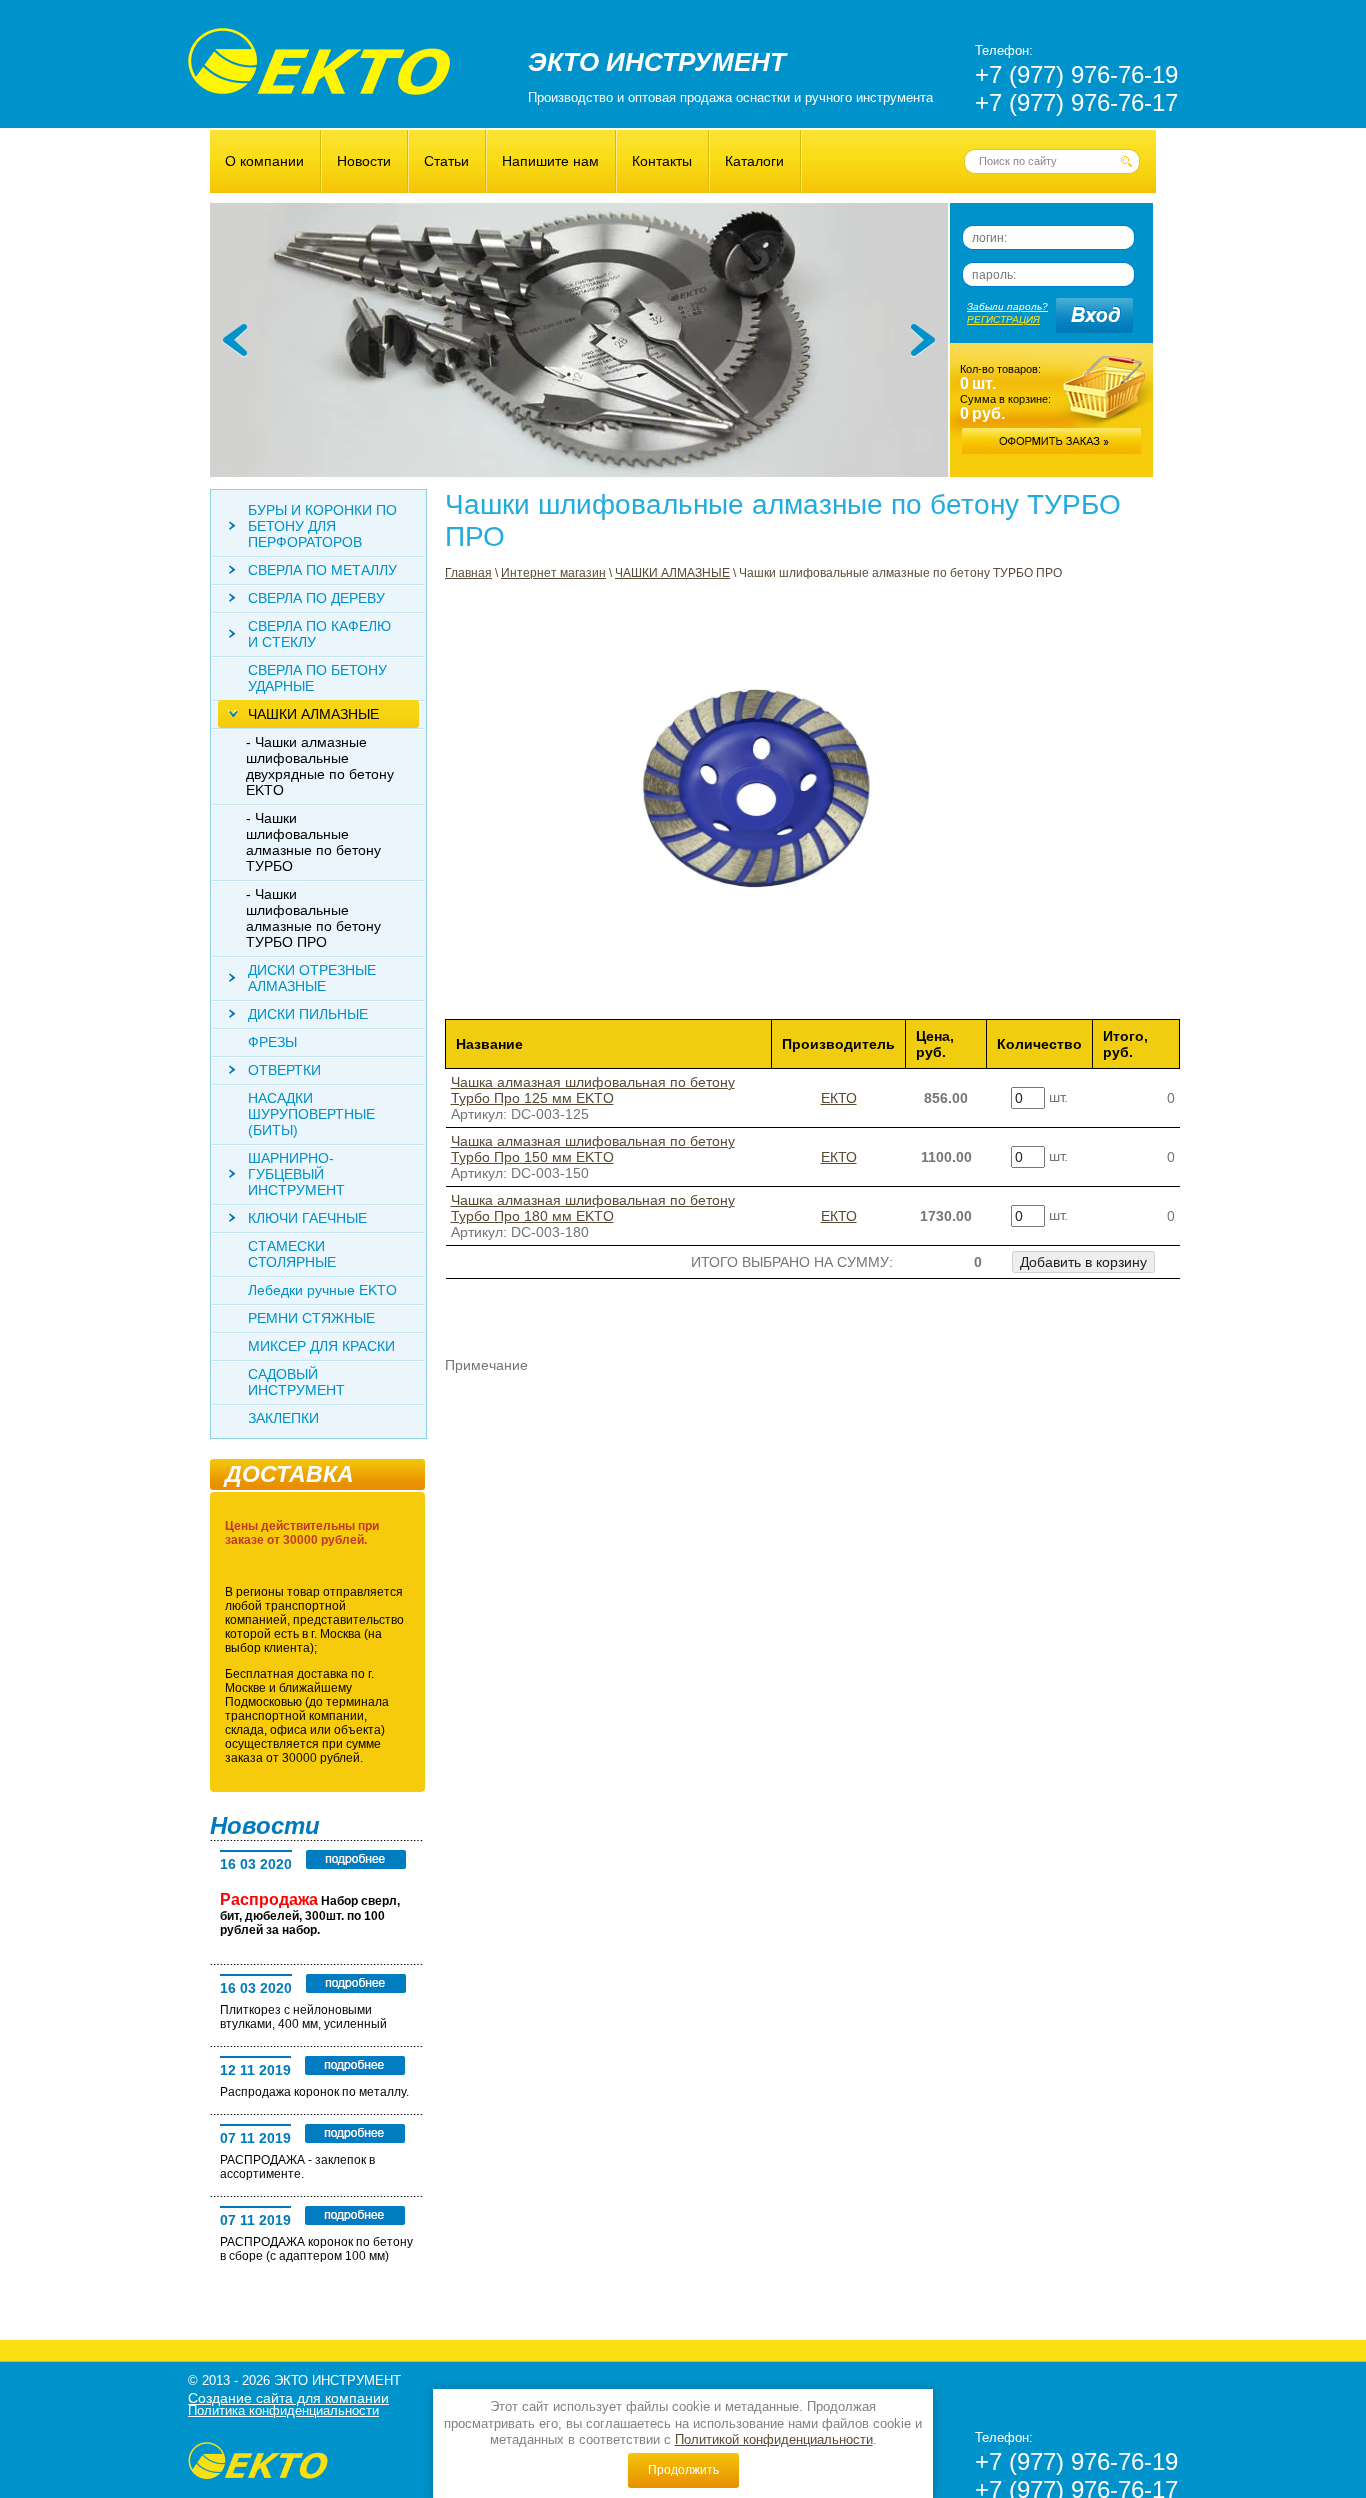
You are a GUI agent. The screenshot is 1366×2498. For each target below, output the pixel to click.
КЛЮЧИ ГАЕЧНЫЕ (307, 1218)
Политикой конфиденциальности (774, 2439)
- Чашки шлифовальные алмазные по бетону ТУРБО (313, 842)
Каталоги (754, 161)
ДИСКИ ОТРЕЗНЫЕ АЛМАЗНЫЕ (312, 978)
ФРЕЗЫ (272, 1042)
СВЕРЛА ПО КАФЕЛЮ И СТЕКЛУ (319, 634)
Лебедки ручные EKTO (322, 1290)
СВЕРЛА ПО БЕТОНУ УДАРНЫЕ (317, 678)
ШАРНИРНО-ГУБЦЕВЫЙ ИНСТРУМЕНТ (296, 1174)
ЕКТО (839, 1098)
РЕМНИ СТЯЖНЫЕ (311, 1318)
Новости (364, 161)
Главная (468, 573)
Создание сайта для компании (288, 2398)
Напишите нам (550, 161)
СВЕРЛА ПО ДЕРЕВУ (316, 598)
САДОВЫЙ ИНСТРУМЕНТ (296, 1382)
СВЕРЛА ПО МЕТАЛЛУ (322, 570)
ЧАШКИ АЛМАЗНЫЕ (672, 573)
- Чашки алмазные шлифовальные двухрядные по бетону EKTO (320, 766)
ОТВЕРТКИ (284, 1070)
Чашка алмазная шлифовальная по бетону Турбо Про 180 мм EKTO (593, 1208)
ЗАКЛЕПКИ (283, 1418)
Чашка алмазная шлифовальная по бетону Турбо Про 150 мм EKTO (593, 1149)
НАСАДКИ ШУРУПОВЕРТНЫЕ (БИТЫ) (311, 1114)
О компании (264, 161)
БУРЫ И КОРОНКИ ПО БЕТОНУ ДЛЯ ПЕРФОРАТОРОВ (322, 526)
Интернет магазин (553, 573)
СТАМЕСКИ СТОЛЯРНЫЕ (292, 1254)
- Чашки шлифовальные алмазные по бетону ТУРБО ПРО (313, 918)
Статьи (446, 161)
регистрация (1003, 319)
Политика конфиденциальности (283, 2410)
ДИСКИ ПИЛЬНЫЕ (308, 1014)
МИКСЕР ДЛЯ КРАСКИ (321, 1346)
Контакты (662, 161)
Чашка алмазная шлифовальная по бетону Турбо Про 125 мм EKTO (593, 1090)
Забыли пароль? (1007, 306)
